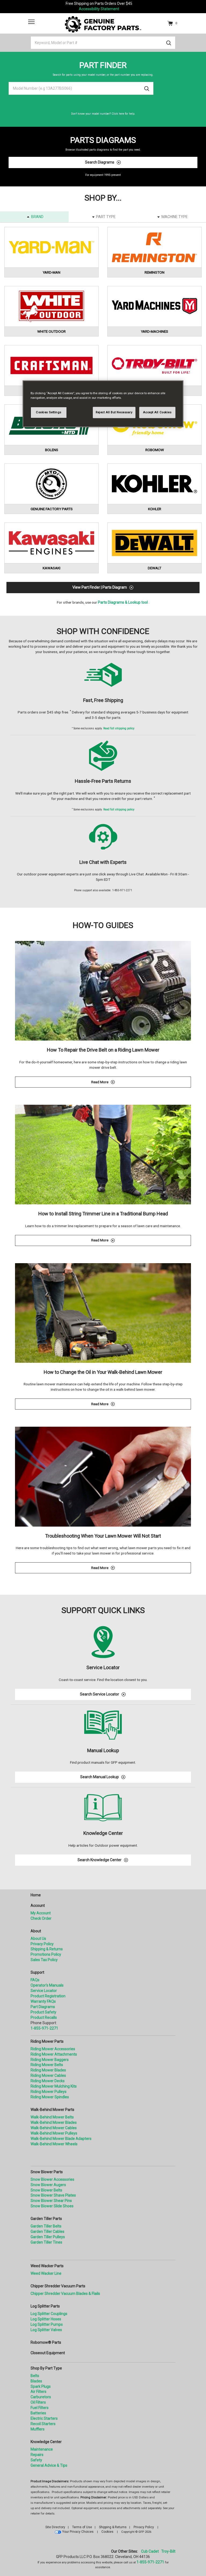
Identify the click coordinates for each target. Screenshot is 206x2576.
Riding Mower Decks (48, 2081)
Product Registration (48, 1996)
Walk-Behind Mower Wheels (54, 2144)
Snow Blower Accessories (52, 2179)
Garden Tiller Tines (46, 2242)
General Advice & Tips (49, 2465)
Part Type (106, 217)
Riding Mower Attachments (54, 2054)
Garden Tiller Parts (46, 2219)
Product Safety (43, 2012)
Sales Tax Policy (44, 1960)
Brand (37, 217)
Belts (35, 2376)
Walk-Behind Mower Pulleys (54, 2133)
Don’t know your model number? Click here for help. (103, 114)
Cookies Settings (49, 412)
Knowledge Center (46, 2442)
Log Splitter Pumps (47, 2324)
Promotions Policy (46, 1954)
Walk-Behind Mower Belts (52, 2117)
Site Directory (55, 2527)
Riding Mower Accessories (53, 2049)
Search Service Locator (100, 1694)
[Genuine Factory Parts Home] (103, 24)
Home (36, 1895)
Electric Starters (44, 2418)
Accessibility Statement (99, 9)
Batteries (38, 2413)
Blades (36, 2381)
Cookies (107, 2532)
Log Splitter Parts (45, 2306)
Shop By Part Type (46, 2368)
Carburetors (41, 2397)
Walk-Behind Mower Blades (54, 2122)
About (36, 1931)
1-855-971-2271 (44, 2028)
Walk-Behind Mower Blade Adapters (61, 2139)
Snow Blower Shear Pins (51, 2201)
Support (37, 1972)
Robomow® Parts (46, 2342)
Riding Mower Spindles (50, 2097)
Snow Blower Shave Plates (53, 2195)
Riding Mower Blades (48, 2070)
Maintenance (42, 2449)
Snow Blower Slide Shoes (52, 2206)
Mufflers (38, 2429)
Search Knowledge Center (100, 1860)
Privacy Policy (42, 1944)
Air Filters (38, 2392)
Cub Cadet (150, 2551)
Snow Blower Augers (48, 2185)
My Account (41, 1913)
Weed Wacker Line (46, 2273)
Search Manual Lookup (100, 1777)
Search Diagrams (100, 162)
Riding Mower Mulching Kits (54, 2086)
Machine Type (175, 217)
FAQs (35, 1980)
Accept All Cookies (157, 412)
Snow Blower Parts (47, 2172)
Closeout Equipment (48, 2353)
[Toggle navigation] (31, 22)
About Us (38, 1939)
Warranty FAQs (43, 2001)
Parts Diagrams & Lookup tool (123, 602)
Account (38, 1905)
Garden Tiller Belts (46, 2226)
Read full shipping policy (119, 728)
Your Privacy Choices (78, 2532)
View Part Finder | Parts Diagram (100, 587)
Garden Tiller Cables (47, 2231)
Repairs (37, 2455)
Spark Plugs (41, 2386)
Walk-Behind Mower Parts (52, 2110)
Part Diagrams (43, 2007)
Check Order (41, 1918)
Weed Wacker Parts (47, 2266)
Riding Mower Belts (47, 2065)
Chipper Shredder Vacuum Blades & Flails (65, 2294)
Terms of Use (82, 2527)
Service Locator (44, 1991)
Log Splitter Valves (46, 2330)
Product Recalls (44, 2017)
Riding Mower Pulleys (49, 2092)
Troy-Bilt (168, 2551)
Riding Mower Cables (48, 2075)
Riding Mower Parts (47, 2041)
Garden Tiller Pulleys (48, 2237)
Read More (139, 1083)
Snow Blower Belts (46, 2190)
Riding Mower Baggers (50, 2060)
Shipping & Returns (47, 1949)
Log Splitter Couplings (49, 2314)
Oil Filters (38, 2402)
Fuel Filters (40, 2408)
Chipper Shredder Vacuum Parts (58, 2286)
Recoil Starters (43, 2424)
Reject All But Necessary (114, 412)
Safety (36, 2460)
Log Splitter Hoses (46, 2319)
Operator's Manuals (47, 1985)
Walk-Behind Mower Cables (54, 2128)
